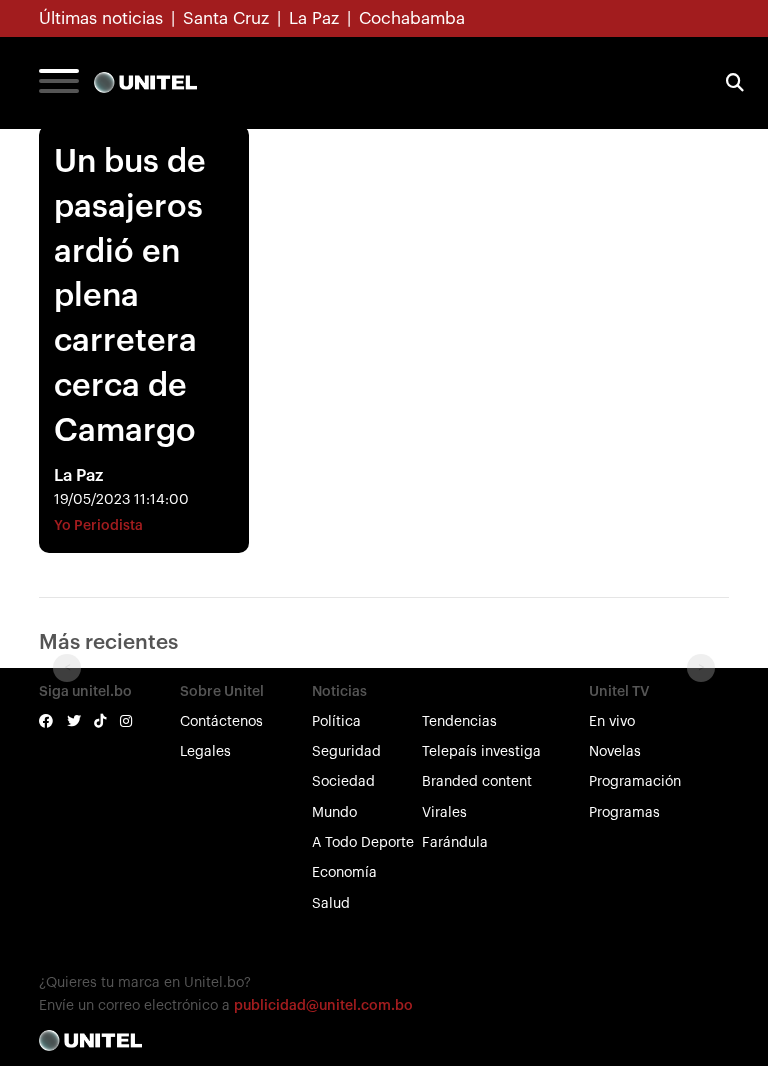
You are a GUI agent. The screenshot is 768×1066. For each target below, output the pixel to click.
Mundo (334, 813)
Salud (331, 904)
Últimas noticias (101, 18)
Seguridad (346, 752)
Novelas (615, 752)
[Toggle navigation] (59, 83)
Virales (444, 813)
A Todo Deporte (363, 843)
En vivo (612, 722)
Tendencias (459, 722)
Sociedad (343, 782)
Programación (635, 782)
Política (336, 722)
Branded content (477, 782)
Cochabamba (412, 18)
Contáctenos (221, 722)
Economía (344, 873)
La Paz (314, 18)
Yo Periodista (98, 526)
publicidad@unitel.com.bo (323, 1006)
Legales (205, 752)
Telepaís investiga (481, 752)
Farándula (455, 843)
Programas (624, 813)
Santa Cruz (226, 18)
